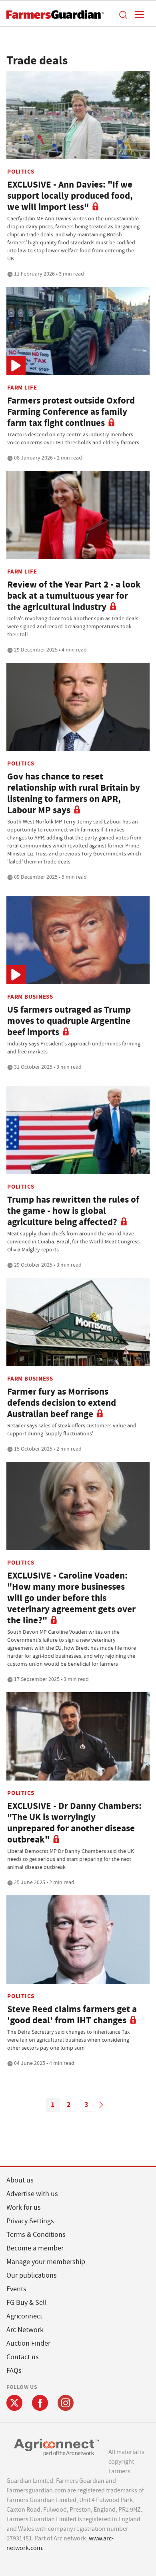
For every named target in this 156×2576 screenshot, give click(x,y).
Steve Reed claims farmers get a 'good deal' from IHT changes (72, 2015)
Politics (21, 172)
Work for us (24, 2207)
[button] (123, 14)
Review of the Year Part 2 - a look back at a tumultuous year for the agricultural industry (74, 596)
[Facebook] (40, 2403)
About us (20, 2180)
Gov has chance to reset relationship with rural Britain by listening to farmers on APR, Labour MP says (74, 793)
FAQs (14, 2371)
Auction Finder (28, 2343)
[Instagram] (66, 2403)
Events (16, 2289)
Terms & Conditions (36, 2235)
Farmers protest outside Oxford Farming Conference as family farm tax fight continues (71, 412)
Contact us (23, 2357)
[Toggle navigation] (137, 14)
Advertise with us (32, 2194)
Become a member (35, 2248)
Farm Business (30, 997)
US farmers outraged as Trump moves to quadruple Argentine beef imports (69, 1021)
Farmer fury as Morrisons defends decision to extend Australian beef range (62, 1403)
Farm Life (22, 388)
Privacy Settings (30, 2221)
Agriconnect (24, 2316)
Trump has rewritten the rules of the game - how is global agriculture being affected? (73, 1211)
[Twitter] (14, 2403)
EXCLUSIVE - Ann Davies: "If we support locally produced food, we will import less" (70, 196)
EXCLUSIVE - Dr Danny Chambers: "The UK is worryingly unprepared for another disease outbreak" (74, 1823)
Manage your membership (46, 2262)
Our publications (32, 2275)
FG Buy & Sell (27, 2303)
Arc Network (25, 2330)
